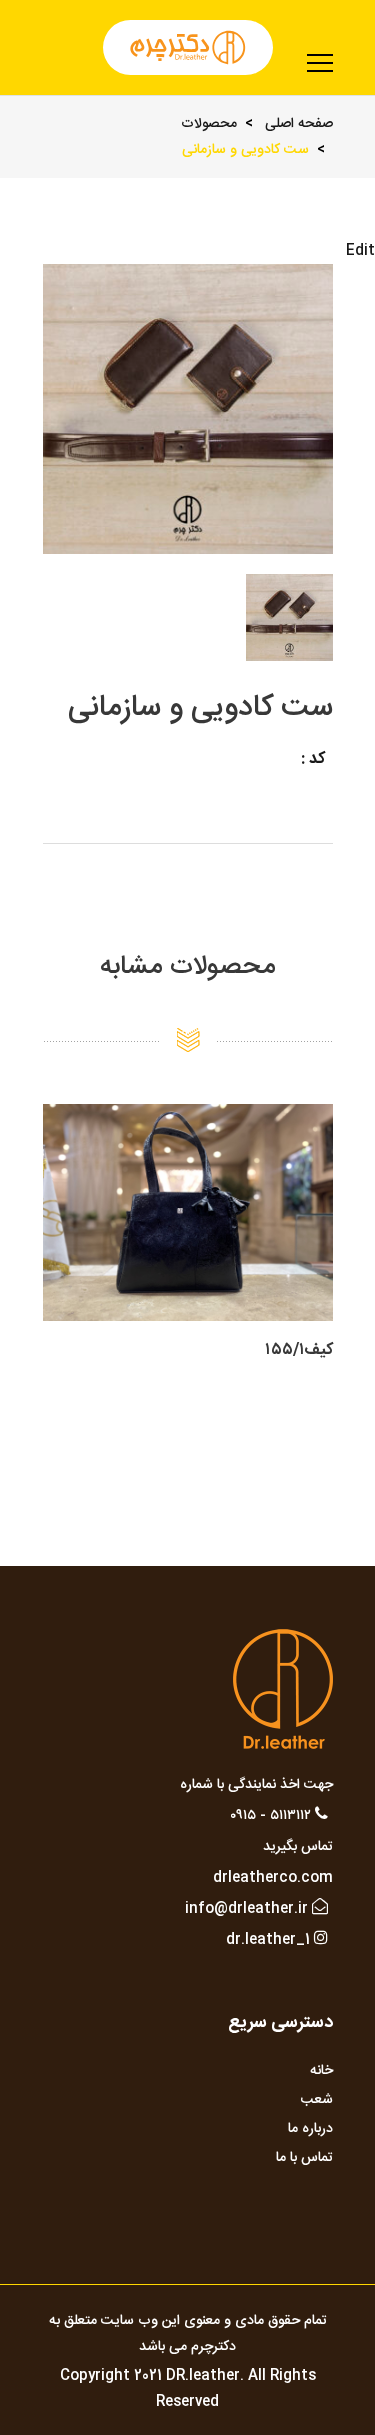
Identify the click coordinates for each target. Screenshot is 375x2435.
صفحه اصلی (299, 124)
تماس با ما (304, 2158)
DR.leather (203, 2376)
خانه (321, 2071)
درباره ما (310, 2129)
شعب (317, 2100)
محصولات (209, 124)
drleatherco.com (273, 1878)
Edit (360, 251)
